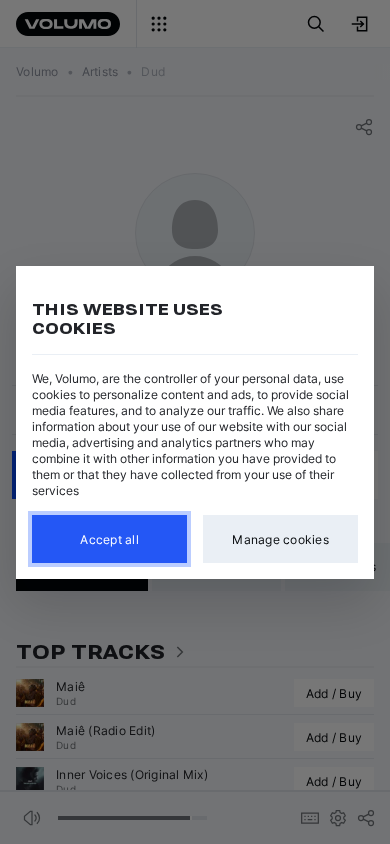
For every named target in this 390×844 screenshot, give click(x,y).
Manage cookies (280, 538)
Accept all (109, 538)
